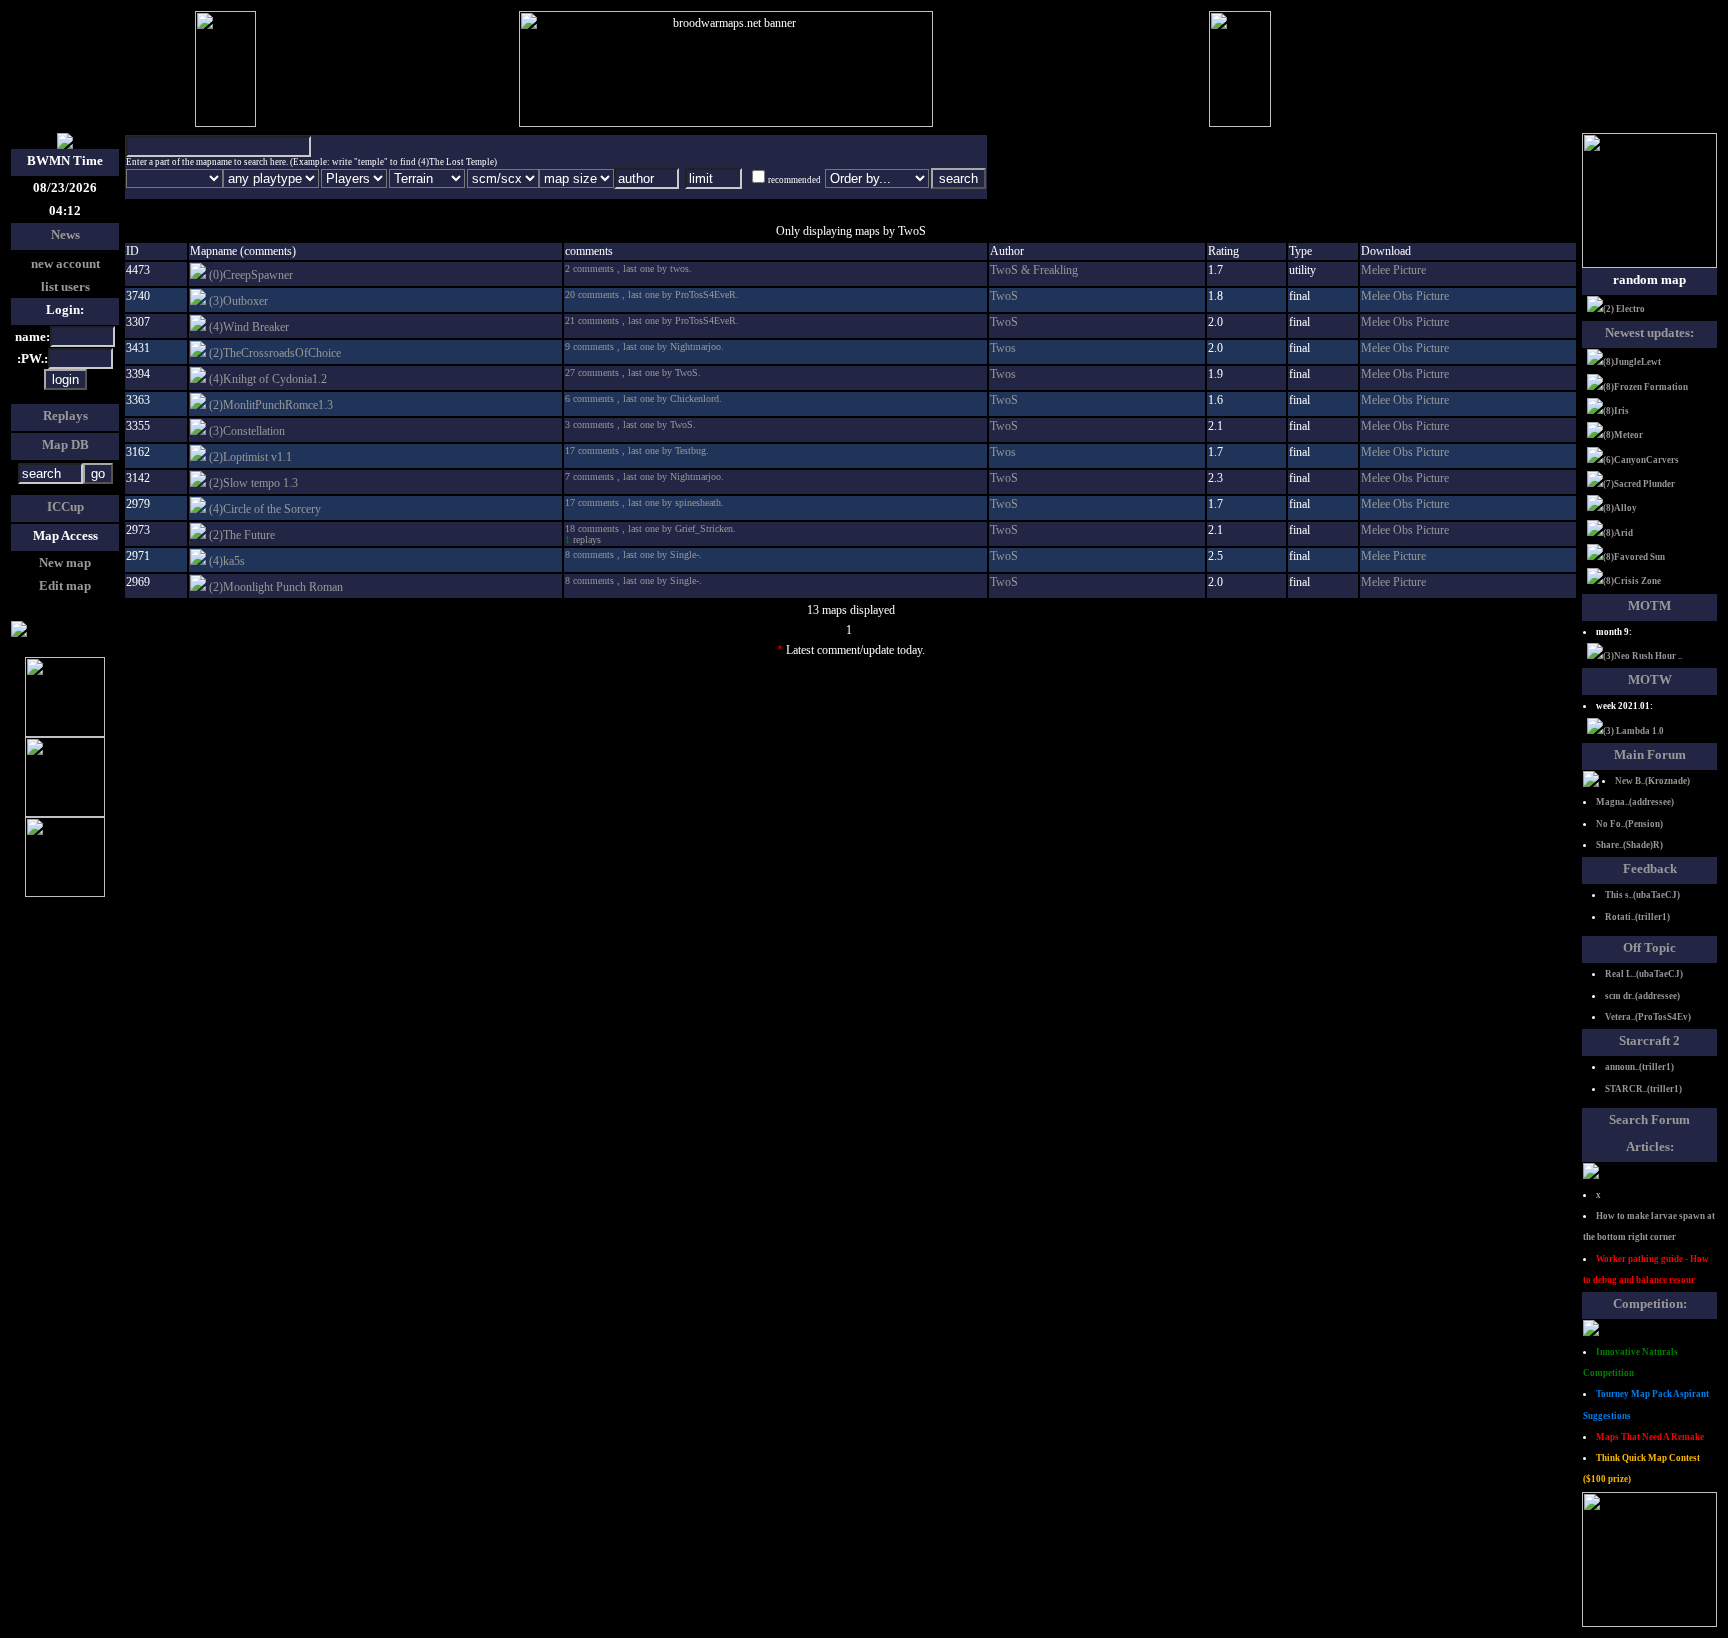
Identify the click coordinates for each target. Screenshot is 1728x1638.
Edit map (65, 585)
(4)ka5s (227, 561)
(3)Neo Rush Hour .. (1642, 656)
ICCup (65, 506)
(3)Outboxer (238, 301)
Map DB (65, 444)
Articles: (1650, 1146)
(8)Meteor (1623, 435)
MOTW (1650, 679)
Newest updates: (1649, 332)
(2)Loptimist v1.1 (250, 457)
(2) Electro (1624, 309)
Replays (65, 415)
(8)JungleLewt (1632, 362)
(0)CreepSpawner (251, 275)
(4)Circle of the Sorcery (265, 509)
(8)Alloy (1620, 508)
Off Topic (1649, 947)
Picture (1409, 270)
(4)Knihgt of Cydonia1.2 (268, 379)
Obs (1404, 296)
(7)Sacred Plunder (1639, 484)
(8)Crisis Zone (1632, 581)
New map (65, 562)
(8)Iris (1616, 411)
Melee (1377, 270)
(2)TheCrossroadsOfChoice (275, 353)
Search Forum (1649, 1119)
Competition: (1650, 1303)
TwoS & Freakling (1034, 270)
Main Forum (1650, 754)
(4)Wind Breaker (249, 327)
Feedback (1650, 868)
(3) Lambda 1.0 (1633, 731)
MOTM (1649, 605)
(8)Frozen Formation (1645, 387)
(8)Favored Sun (1634, 557)
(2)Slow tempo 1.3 (253, 483)
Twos (1003, 348)
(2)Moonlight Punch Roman (276, 587)
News (65, 234)
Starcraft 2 (1649, 1040)
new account (65, 263)
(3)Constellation (247, 431)
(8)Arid (1618, 533)
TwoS (1004, 296)
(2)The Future (242, 535)
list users (65, 286)
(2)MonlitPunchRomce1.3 (271, 405)
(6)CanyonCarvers (1641, 460)
